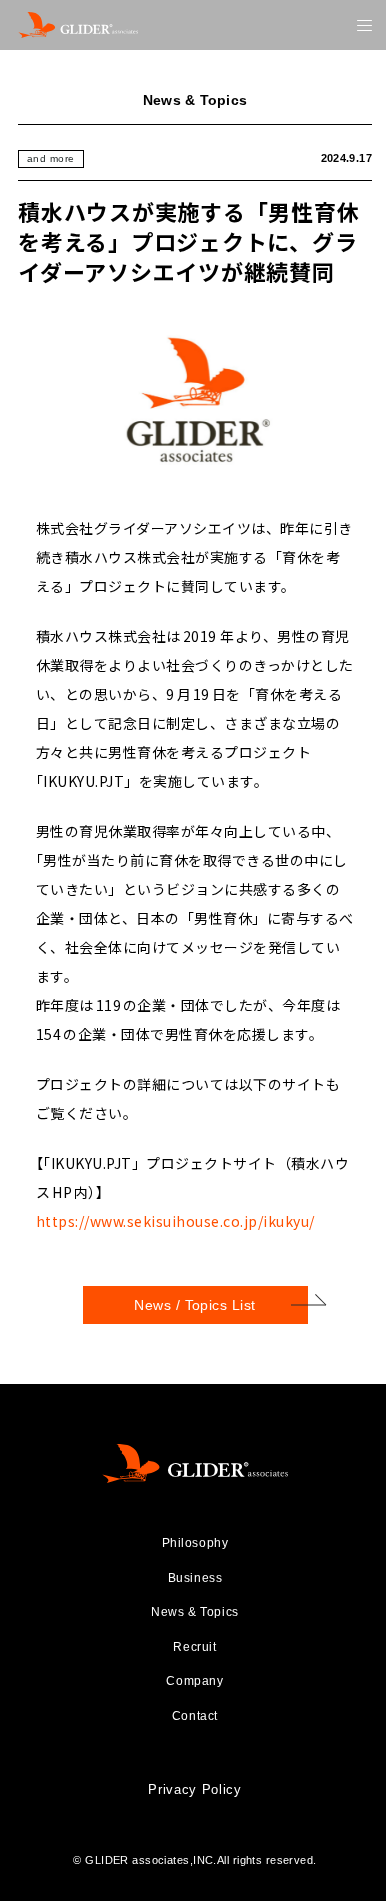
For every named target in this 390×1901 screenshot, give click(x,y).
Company (194, 1681)
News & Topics (195, 1612)
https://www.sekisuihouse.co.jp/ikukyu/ (175, 1221)
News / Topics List (195, 1305)
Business (195, 1578)
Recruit (194, 1647)
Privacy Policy (194, 1789)
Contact (195, 1716)
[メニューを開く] (364, 25)
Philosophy (195, 1543)
